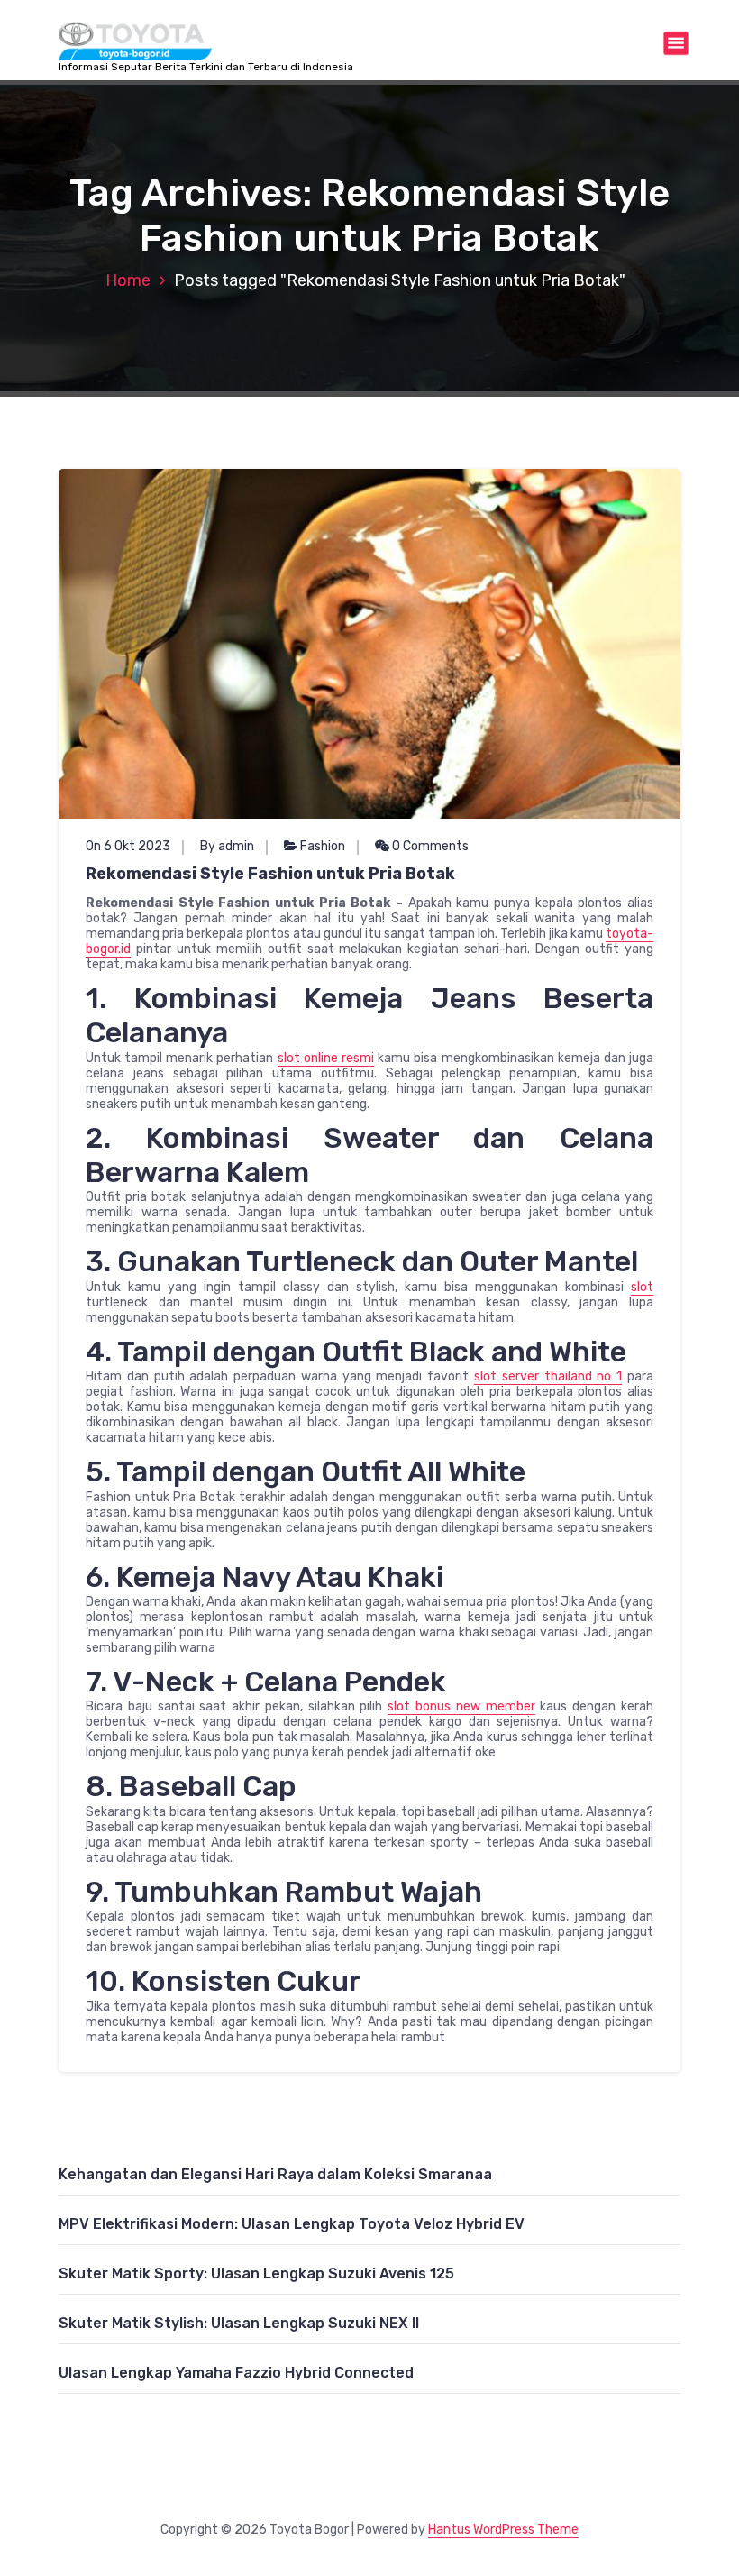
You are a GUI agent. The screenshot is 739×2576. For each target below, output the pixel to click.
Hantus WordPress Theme (503, 2530)
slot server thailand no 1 (548, 1376)
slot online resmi (326, 1058)
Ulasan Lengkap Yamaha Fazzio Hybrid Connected (236, 2373)
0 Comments (429, 846)
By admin (227, 846)
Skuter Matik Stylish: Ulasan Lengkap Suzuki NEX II (239, 2323)
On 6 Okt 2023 (128, 846)
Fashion (323, 846)
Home (128, 280)
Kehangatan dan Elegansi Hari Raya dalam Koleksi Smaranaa (275, 2174)
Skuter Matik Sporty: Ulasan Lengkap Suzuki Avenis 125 (256, 2273)
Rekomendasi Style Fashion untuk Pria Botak (270, 874)
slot (642, 1287)
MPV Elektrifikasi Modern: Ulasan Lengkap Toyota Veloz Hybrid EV (292, 2224)
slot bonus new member (461, 1706)
